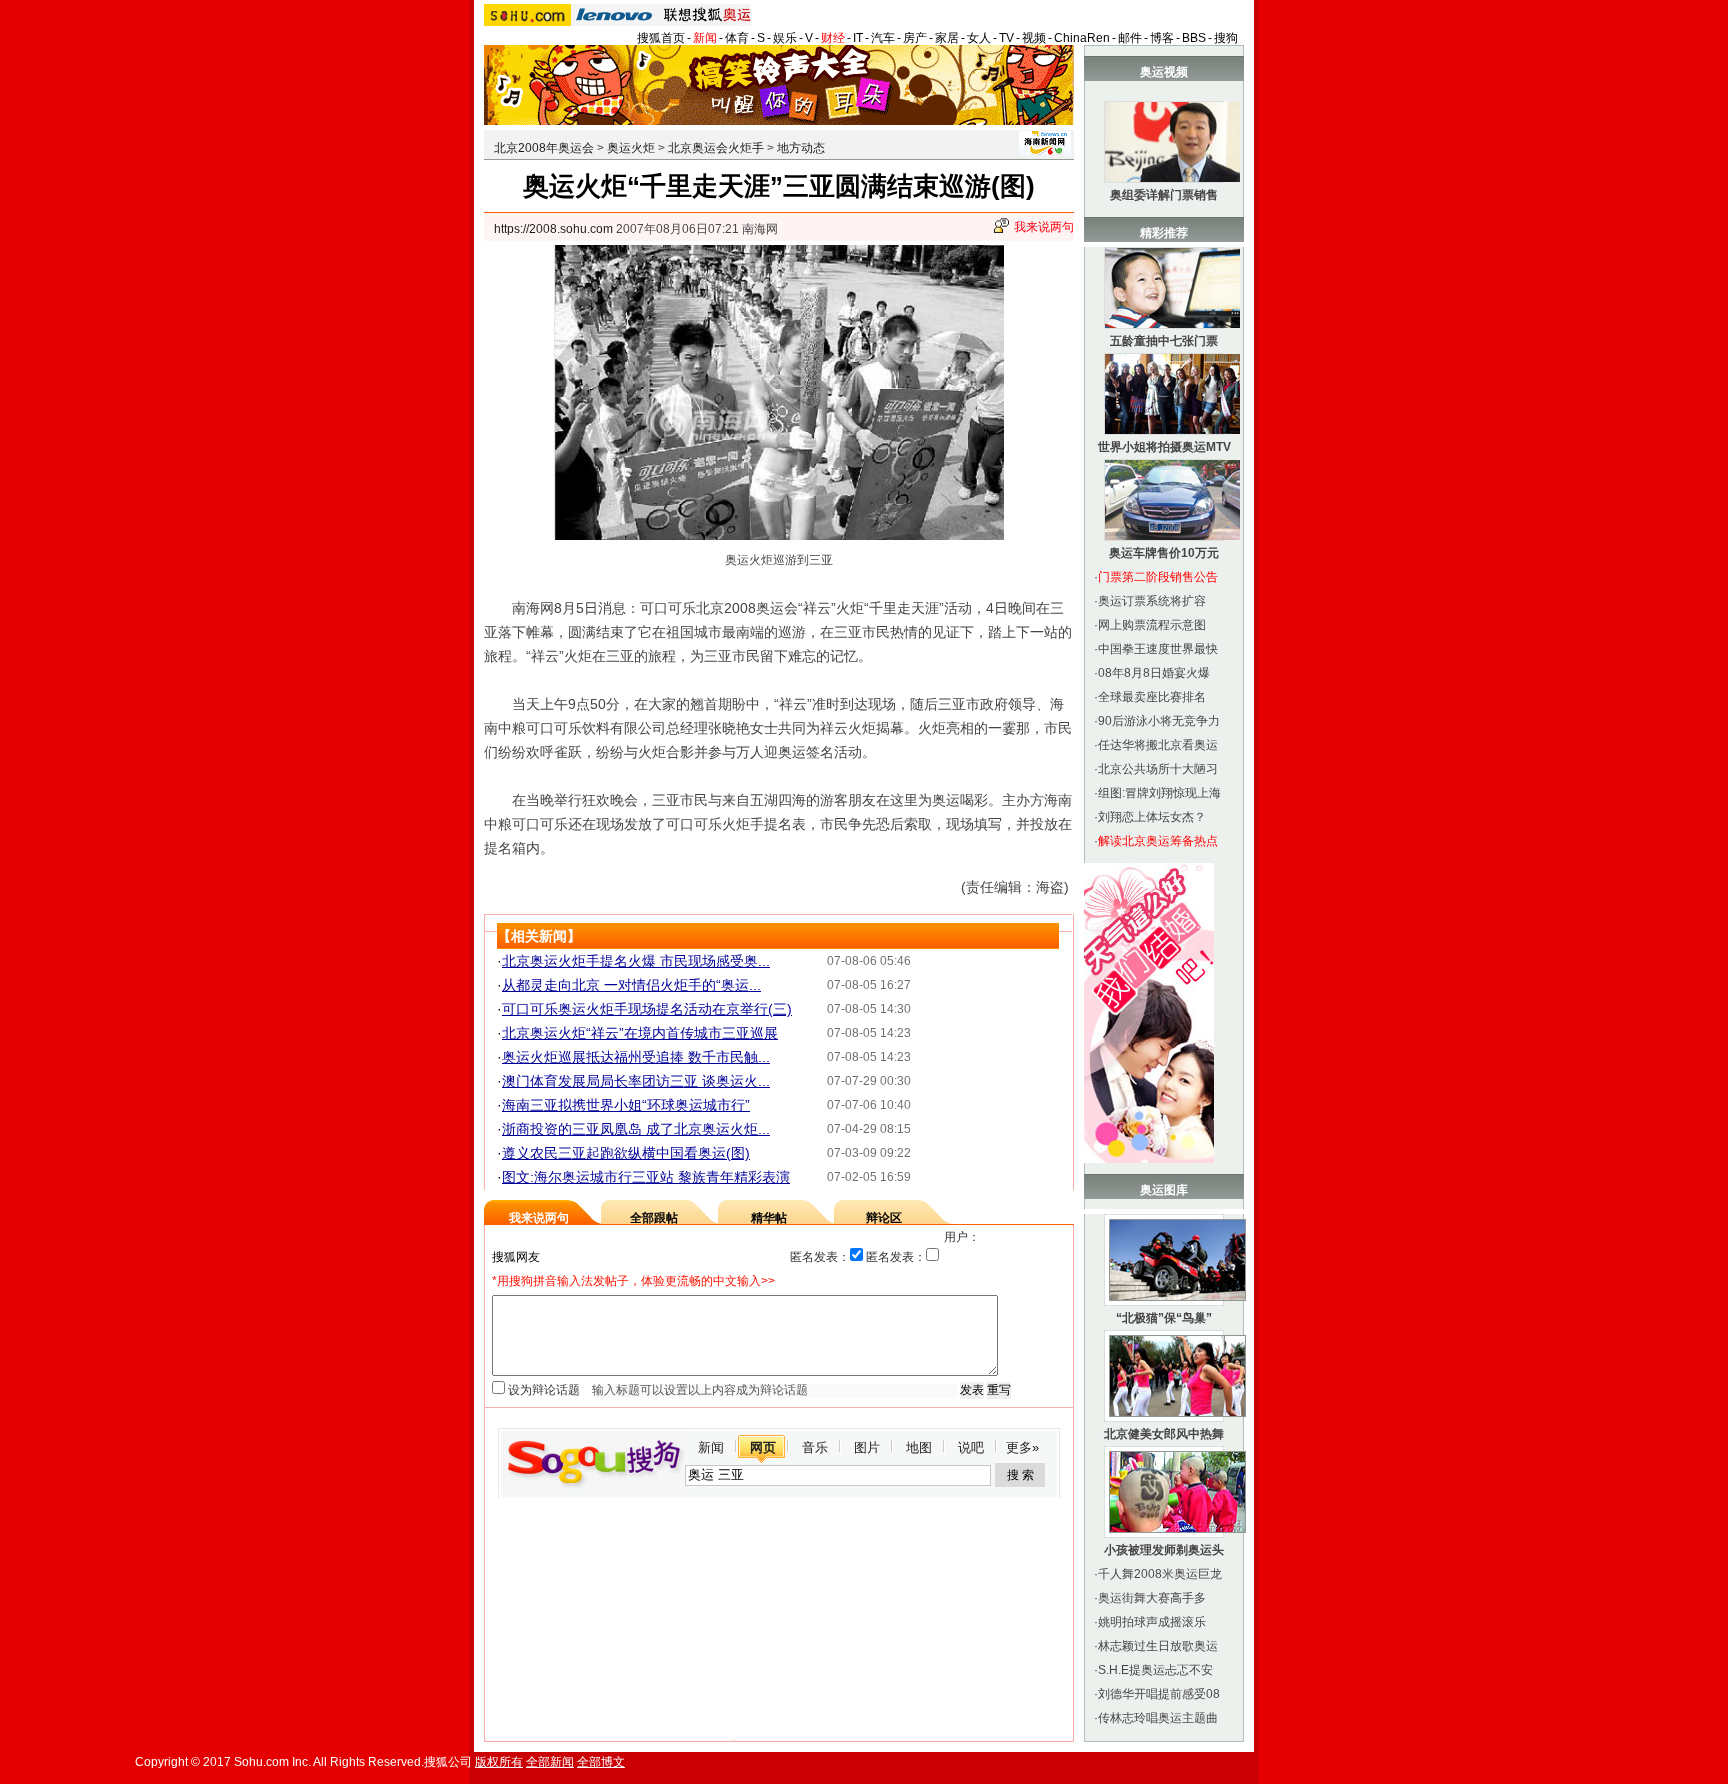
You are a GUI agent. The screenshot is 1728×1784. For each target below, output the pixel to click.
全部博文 (601, 1762)
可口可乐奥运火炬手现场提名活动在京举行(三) (647, 1009)
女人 (979, 38)
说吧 (971, 1447)
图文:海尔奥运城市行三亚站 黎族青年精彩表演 (646, 1177)
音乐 (815, 1447)
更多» (1022, 1447)
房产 (915, 38)
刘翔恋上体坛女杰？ (1152, 817)
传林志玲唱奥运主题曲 (1158, 1718)
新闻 (705, 38)
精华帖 (769, 1218)
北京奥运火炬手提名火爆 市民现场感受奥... (636, 961)
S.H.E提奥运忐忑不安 (1155, 1670)
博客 (1162, 38)
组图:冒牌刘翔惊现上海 (1159, 793)
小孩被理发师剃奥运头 (1164, 1550)
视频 (1034, 38)
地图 (919, 1447)
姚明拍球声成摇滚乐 (1152, 1622)
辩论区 (884, 1218)
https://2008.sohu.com (553, 229)
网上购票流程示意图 (1152, 625)
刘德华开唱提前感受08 (1159, 1694)
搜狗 (1226, 38)
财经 (833, 38)
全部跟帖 (654, 1218)
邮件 (1130, 38)
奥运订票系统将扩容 (1152, 601)
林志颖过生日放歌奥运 (1158, 1646)
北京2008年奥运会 (544, 148)
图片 (867, 1447)
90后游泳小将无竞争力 (1159, 721)
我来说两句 (1044, 227)
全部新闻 (550, 1762)
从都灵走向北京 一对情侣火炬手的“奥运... (631, 985)
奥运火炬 (631, 148)
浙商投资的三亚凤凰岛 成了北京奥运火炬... (636, 1129)
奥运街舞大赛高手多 (1152, 1598)
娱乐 (785, 38)
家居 (947, 38)
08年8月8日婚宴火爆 (1154, 673)
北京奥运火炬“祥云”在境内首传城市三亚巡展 (640, 1033)
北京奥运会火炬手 (716, 148)
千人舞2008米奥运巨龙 (1160, 1574)
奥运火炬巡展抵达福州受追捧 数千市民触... (636, 1057)
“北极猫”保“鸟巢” (1164, 1318)
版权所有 (499, 1762)
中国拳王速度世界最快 (1158, 649)
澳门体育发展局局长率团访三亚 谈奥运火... (636, 1081)
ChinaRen (1082, 38)
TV (1006, 38)
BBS (1194, 38)
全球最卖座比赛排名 (1152, 697)
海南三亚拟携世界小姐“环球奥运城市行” (626, 1105)
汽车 (883, 38)
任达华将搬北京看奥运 (1158, 745)
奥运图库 (1164, 1190)
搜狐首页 (661, 38)
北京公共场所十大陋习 (1158, 769)
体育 (737, 38)
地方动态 (801, 148)
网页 (763, 1447)
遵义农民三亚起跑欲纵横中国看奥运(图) (626, 1153)
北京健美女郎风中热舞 (1164, 1434)
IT (858, 38)
